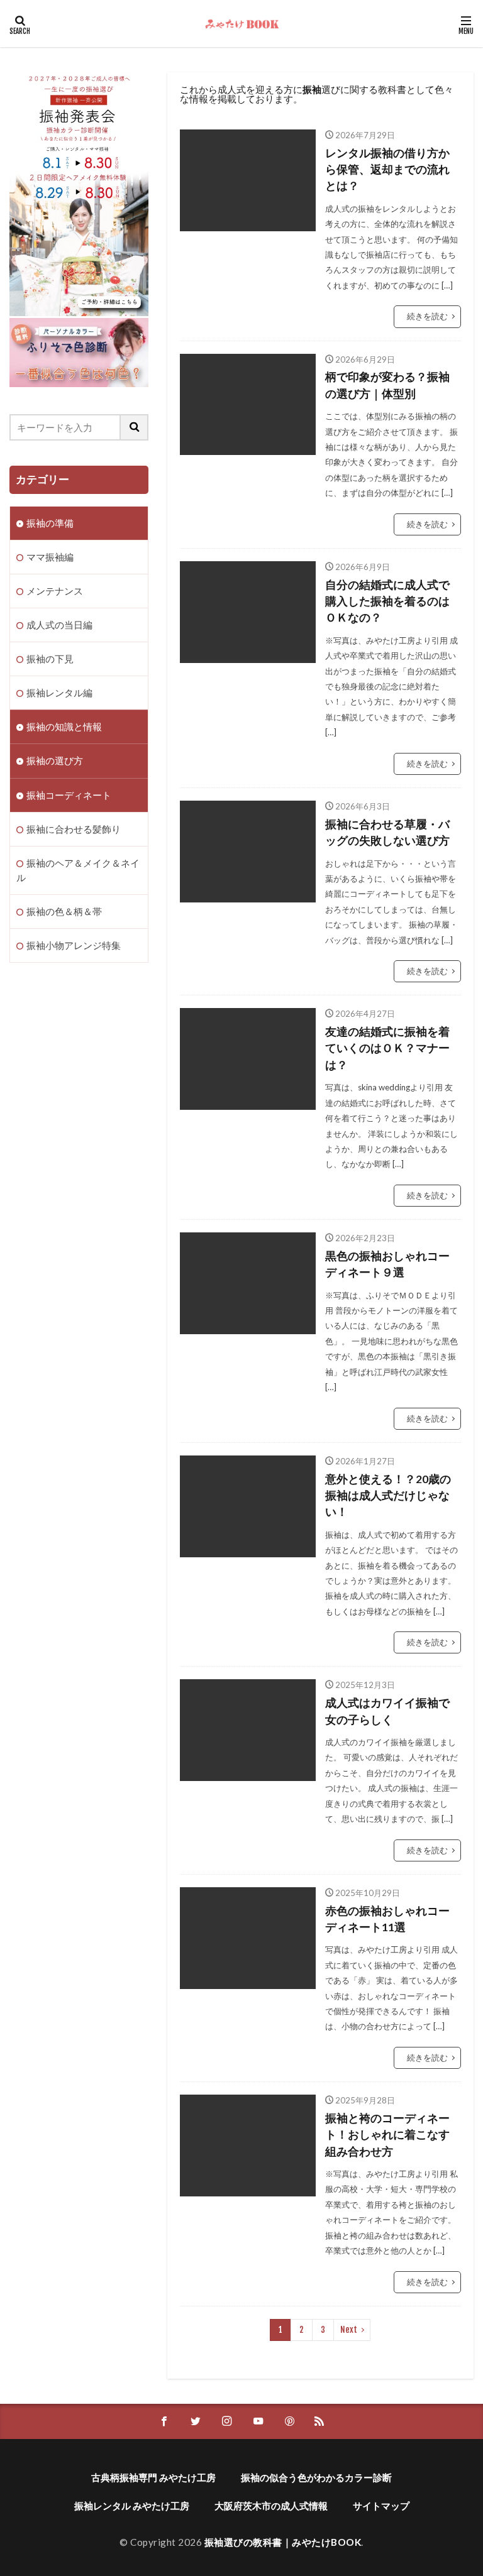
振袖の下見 (50, 659)
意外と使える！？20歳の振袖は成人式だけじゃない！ (388, 1496)
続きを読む (427, 316)
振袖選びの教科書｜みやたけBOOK (283, 2542)
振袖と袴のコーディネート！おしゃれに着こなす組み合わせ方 (387, 2135)
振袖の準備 (50, 523)
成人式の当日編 (59, 625)
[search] (135, 427)
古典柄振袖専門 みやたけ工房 (153, 2477)
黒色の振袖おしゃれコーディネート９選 (387, 1264)
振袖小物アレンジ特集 (74, 945)
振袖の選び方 (55, 760)
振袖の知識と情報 (64, 726)
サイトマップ (381, 2506)
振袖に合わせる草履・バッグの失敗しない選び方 (387, 832)
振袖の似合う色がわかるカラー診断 (316, 2477)
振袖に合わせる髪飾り (74, 829)
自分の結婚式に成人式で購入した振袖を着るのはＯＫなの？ (387, 601)
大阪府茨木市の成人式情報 (271, 2506)
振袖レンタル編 (59, 693)
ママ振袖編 (50, 557)
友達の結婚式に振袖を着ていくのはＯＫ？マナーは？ (387, 1048)
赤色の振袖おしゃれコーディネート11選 (387, 1919)
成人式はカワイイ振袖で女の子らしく (387, 1711)
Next (349, 2330)
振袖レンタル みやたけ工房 (132, 2506)
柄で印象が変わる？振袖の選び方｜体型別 (387, 385)
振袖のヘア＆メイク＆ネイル (78, 870)
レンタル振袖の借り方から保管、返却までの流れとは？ (387, 170)
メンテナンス (55, 591)
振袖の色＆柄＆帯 (64, 911)
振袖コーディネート (69, 795)
